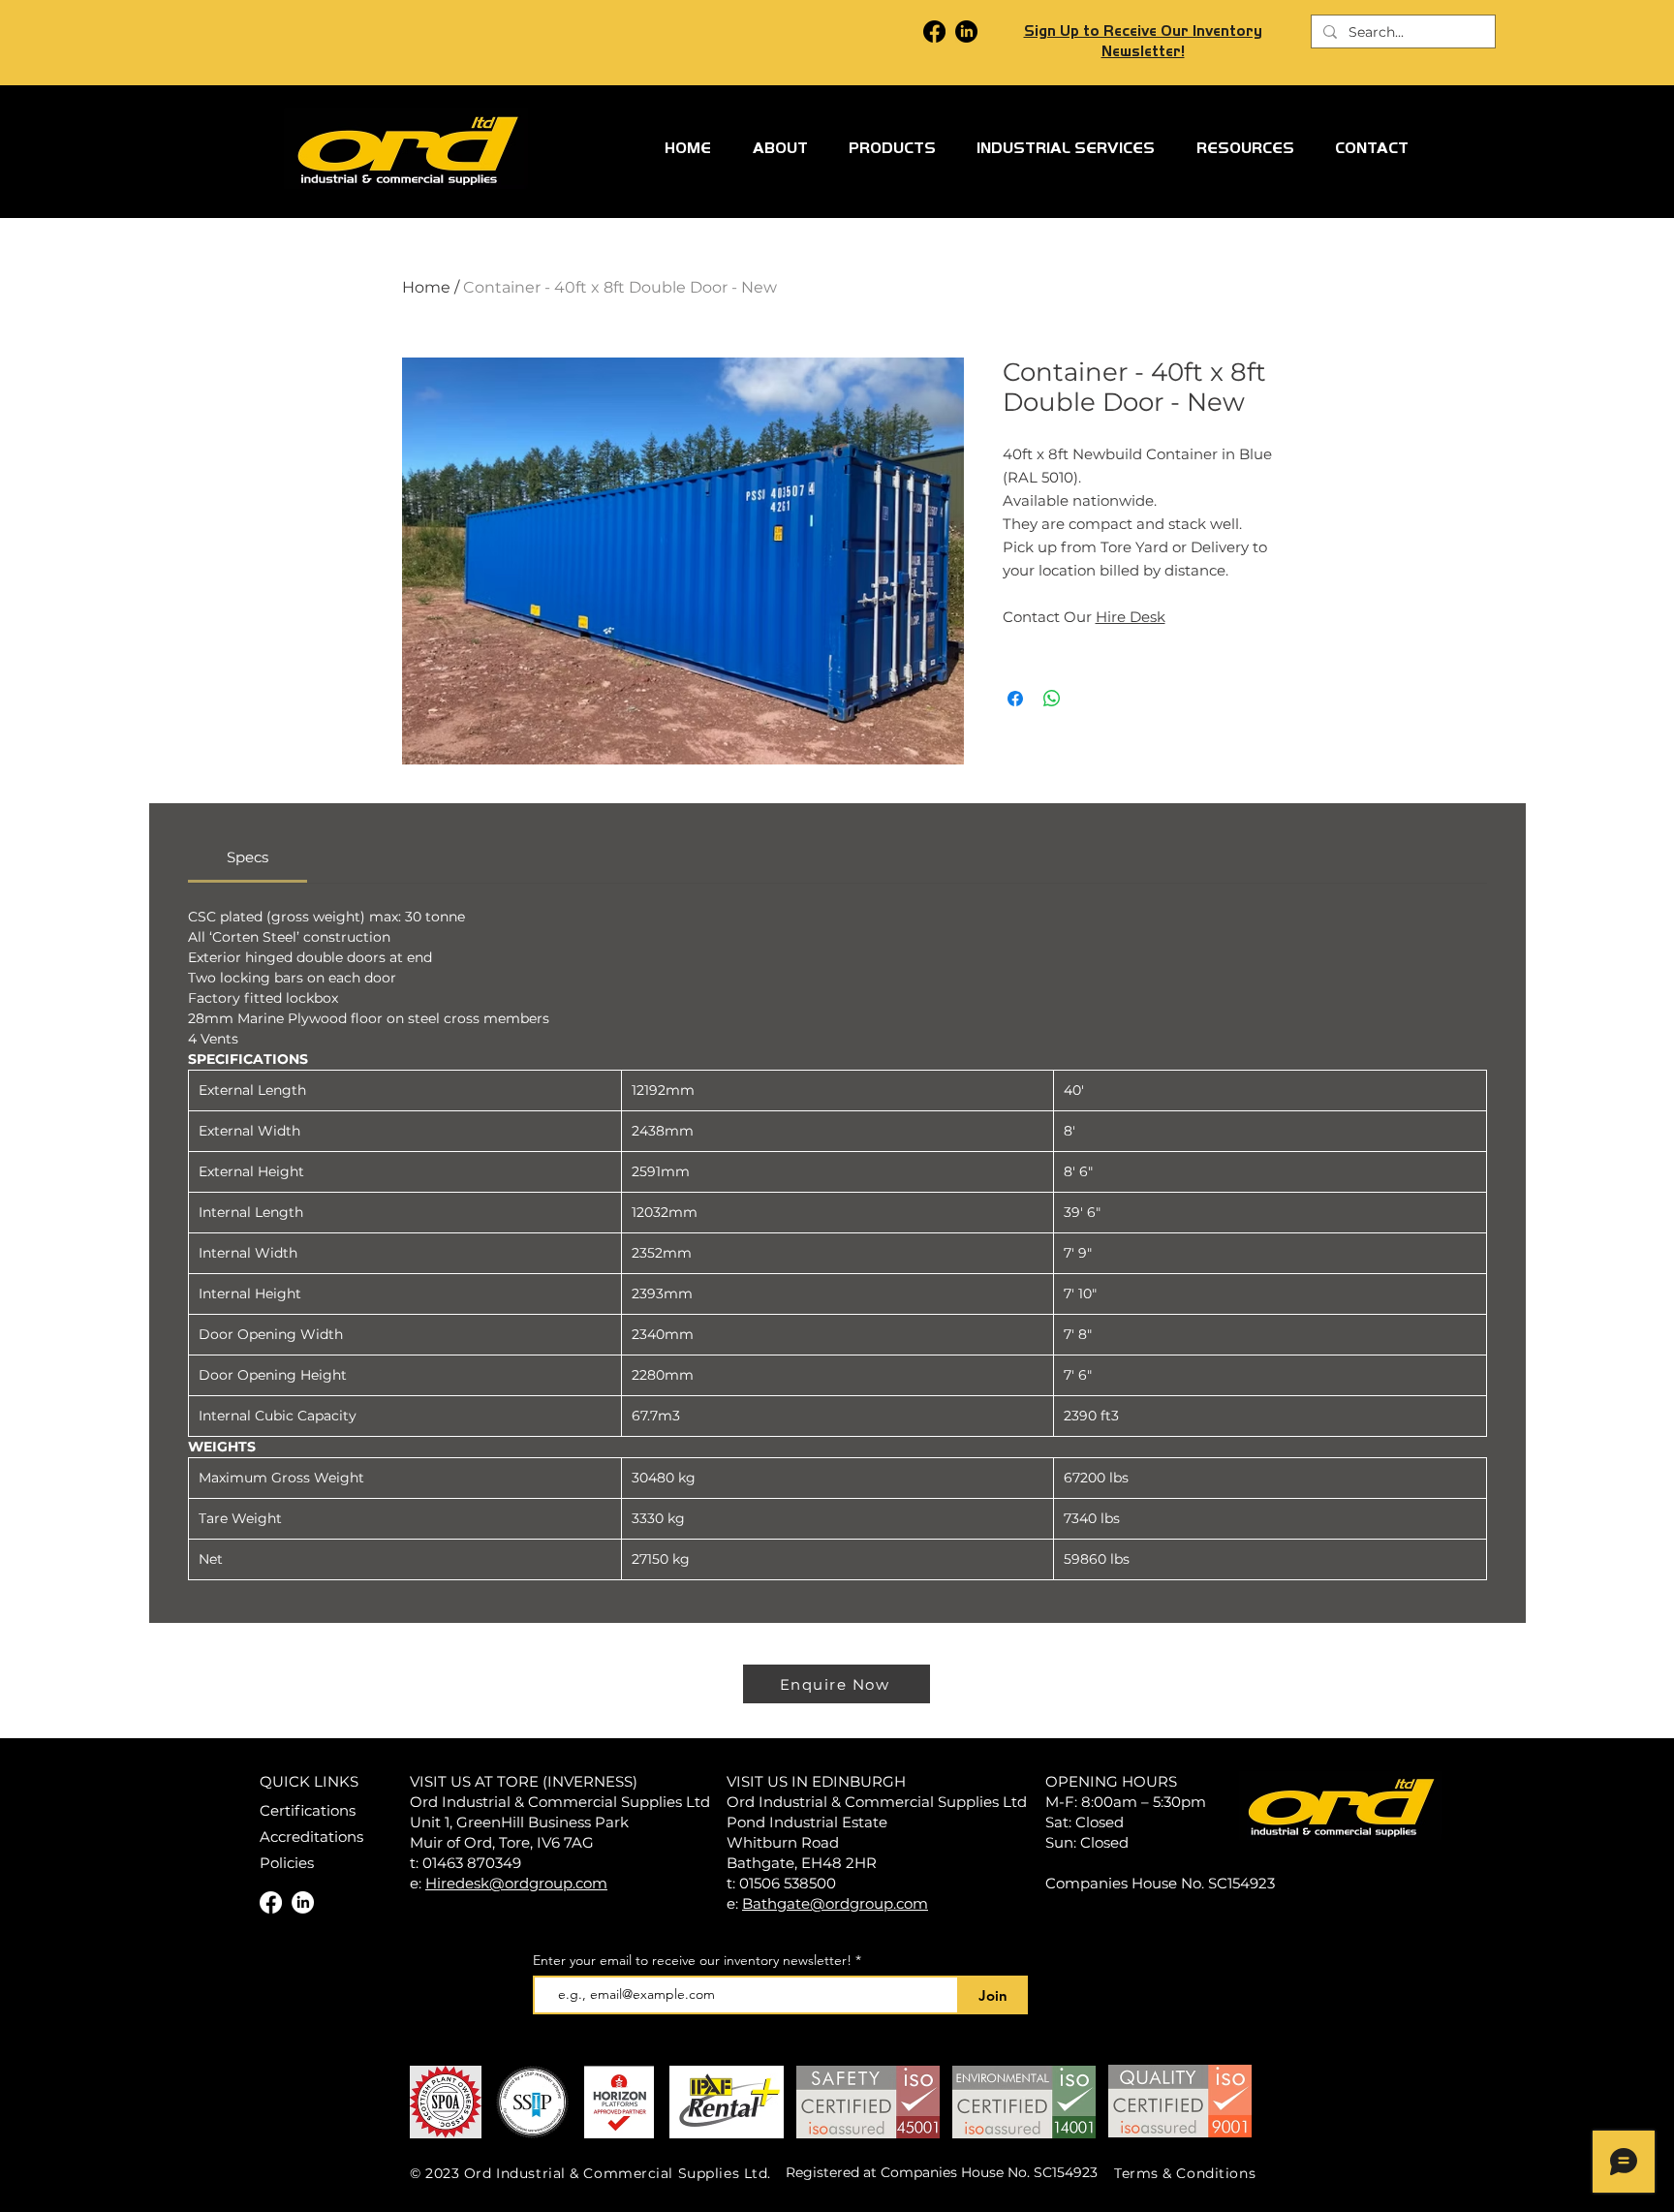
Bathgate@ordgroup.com (835, 1903)
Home (426, 287)
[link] (248, 857)
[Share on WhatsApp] (1052, 699)
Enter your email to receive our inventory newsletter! (692, 1960)
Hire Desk (1131, 617)
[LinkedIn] (966, 31)
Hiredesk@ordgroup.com (516, 1883)
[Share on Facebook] (1015, 699)
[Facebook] (934, 31)
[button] (892, 148)
